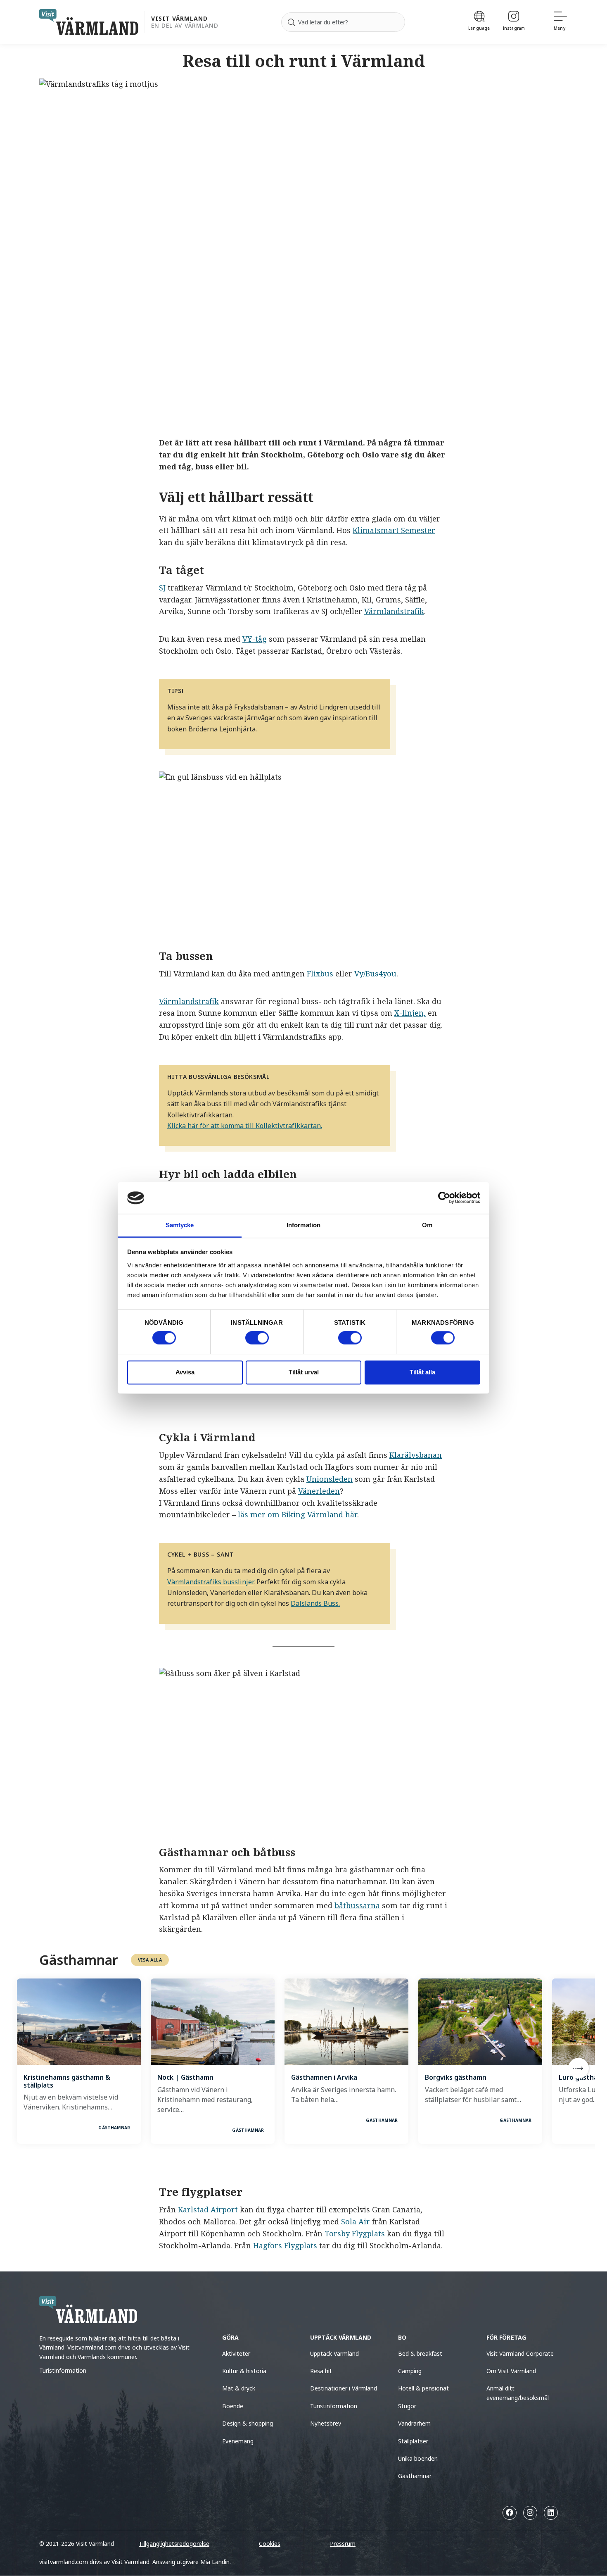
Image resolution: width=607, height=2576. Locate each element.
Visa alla (150, 1960)
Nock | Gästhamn (185, 2077)
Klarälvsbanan (416, 1455)
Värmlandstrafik (394, 611)
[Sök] (292, 22)
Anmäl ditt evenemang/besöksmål (518, 2393)
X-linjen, (410, 1013)
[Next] (579, 2068)
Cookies (270, 2544)
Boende (233, 2406)
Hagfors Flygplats (285, 2245)
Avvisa (185, 1372)
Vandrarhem (414, 2423)
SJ (162, 588)
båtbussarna (357, 1905)
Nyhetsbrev (326, 2423)
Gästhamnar (415, 2476)
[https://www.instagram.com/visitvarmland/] (530, 2513)
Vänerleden (319, 1491)
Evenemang (238, 2441)
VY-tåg (255, 639)
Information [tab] (303, 1225)
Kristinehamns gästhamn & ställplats (67, 2081)
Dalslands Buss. (315, 1603)
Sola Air (356, 2221)
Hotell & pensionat (423, 2388)
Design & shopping (248, 2423)
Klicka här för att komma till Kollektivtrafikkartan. (245, 1126)
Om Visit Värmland (511, 2371)
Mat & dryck (239, 2388)
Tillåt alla (422, 1372)
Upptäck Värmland (334, 2353)
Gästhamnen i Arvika (324, 2077)
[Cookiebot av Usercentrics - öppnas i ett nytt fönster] (444, 1198)
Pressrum (343, 2544)
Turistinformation (63, 2370)
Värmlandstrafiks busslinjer (210, 1582)
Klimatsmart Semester (394, 530)
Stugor (407, 2406)
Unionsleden (330, 1479)
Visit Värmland (179, 19)
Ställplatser (413, 2441)
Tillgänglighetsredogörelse (174, 2544)
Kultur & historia (244, 2371)
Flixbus (320, 974)
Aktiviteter (236, 2353)
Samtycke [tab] (180, 1225)
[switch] (257, 1338)
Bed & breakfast (420, 2353)
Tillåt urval (304, 1372)
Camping (410, 2371)
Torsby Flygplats (355, 2233)
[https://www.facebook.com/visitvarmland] (510, 2513)
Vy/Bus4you (375, 974)
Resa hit (321, 2371)
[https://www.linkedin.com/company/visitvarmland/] (551, 2513)
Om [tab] (427, 1225)
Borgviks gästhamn (456, 2077)
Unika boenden (418, 2458)
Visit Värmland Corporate (520, 2353)
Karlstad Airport (208, 2209)
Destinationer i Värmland (344, 2388)
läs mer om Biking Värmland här (298, 1514)
